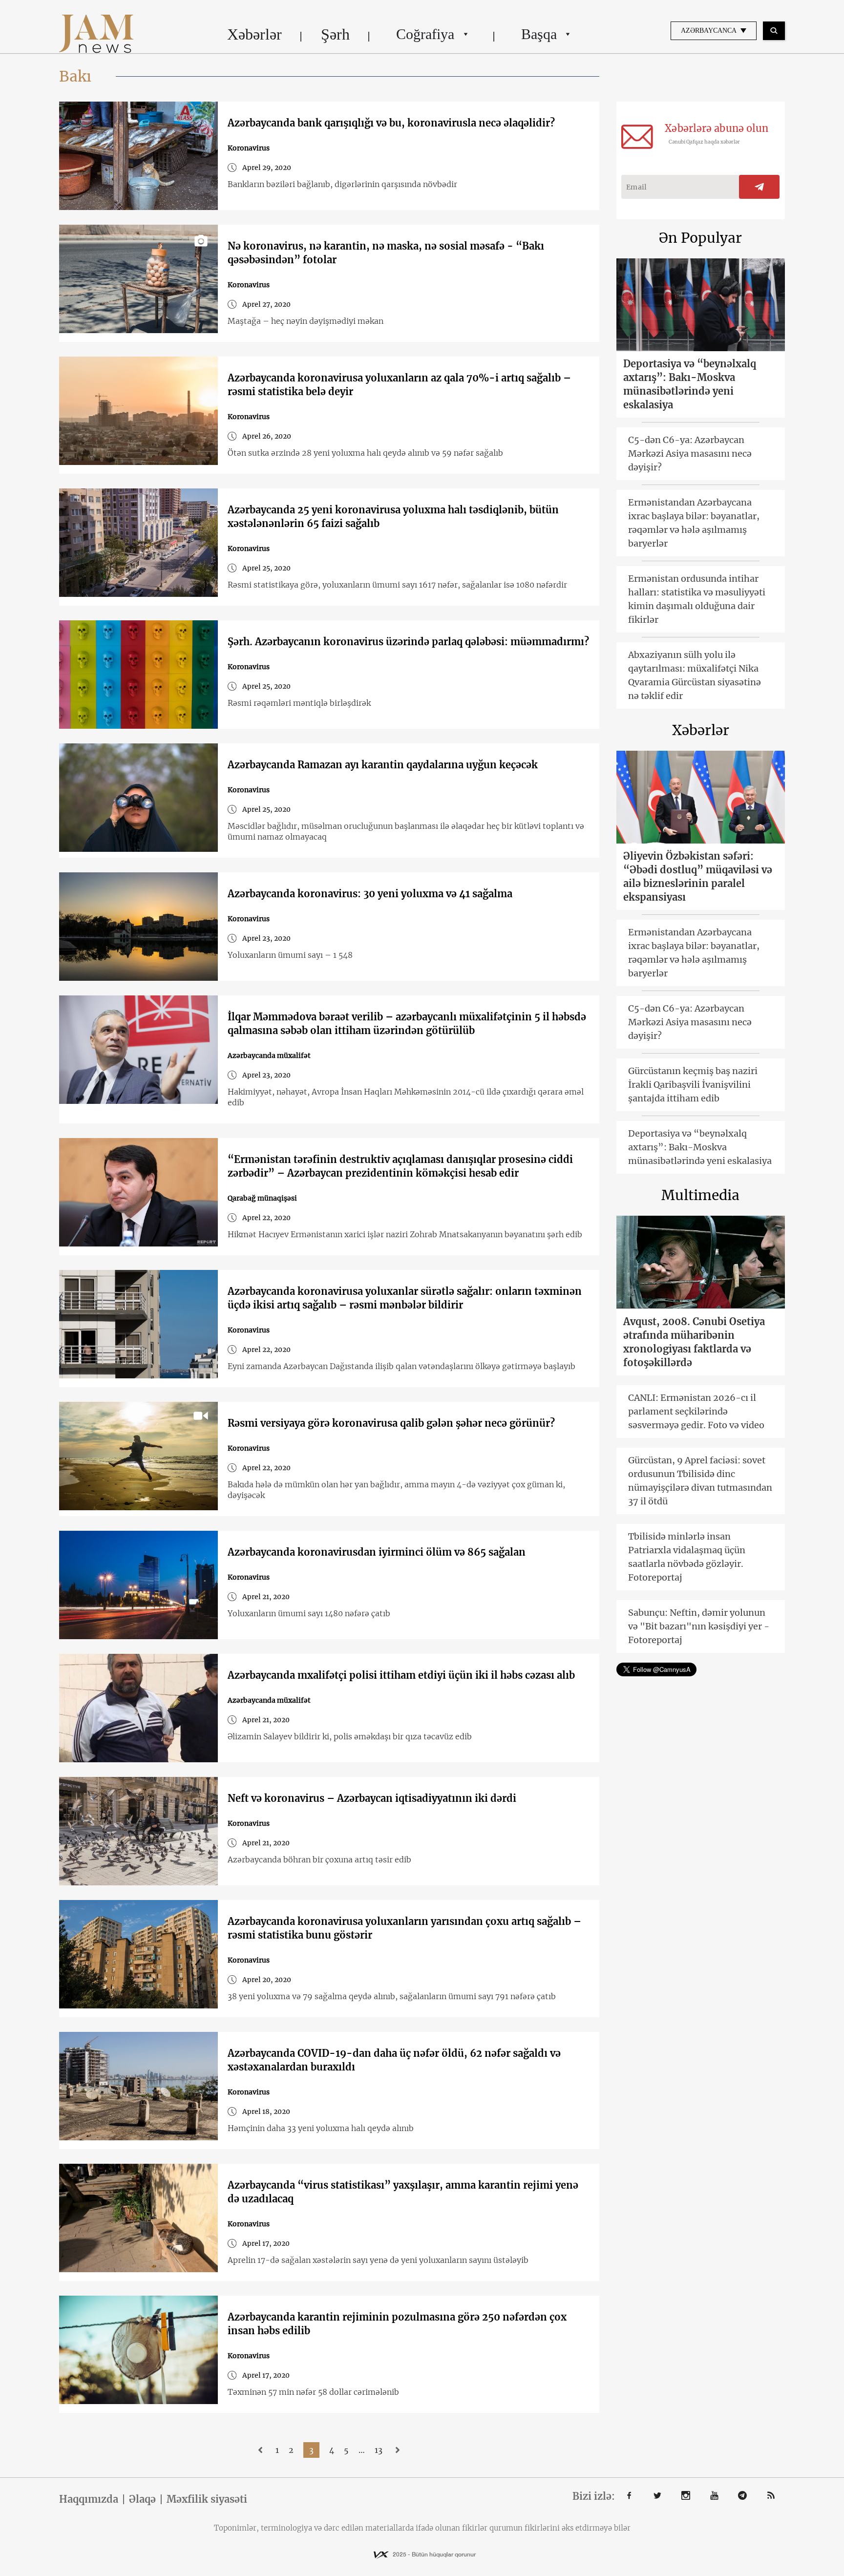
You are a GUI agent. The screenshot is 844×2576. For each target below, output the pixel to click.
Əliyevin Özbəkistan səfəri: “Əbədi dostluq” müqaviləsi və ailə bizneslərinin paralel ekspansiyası (698, 876)
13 (379, 2450)
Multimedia (700, 1195)
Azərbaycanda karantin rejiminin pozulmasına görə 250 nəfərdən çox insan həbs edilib (397, 2324)
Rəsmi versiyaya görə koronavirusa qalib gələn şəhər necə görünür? (391, 1423)
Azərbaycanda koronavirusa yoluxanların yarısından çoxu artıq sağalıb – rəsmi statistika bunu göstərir (404, 1928)
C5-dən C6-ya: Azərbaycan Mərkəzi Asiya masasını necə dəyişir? (690, 454)
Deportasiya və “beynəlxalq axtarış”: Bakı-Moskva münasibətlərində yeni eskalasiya (690, 384)
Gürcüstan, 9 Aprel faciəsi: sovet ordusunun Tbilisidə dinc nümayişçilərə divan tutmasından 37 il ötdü (700, 1481)
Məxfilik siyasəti (207, 2499)
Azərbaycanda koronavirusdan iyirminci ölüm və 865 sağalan (377, 1552)
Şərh (335, 34)
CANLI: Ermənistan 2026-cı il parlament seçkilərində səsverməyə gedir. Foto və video (696, 1411)
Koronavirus (249, 148)
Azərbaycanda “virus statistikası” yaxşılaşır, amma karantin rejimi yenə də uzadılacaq (403, 2192)
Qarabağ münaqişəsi (262, 1198)
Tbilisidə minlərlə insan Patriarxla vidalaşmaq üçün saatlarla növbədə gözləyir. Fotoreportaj (687, 1557)
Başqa (539, 34)
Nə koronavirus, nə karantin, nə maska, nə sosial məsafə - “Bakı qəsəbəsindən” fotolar (386, 253)
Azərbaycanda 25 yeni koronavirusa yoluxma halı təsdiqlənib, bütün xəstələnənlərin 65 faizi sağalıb (393, 517)
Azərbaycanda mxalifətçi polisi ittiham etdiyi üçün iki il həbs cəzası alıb (401, 1675)
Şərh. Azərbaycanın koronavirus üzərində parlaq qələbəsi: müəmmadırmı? (408, 642)
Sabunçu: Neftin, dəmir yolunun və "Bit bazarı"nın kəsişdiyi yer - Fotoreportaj (699, 1626)
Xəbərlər (254, 34)
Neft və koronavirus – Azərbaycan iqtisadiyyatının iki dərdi (372, 1798)
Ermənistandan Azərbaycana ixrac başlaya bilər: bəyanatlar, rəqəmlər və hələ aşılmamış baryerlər (694, 523)
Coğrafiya (425, 34)
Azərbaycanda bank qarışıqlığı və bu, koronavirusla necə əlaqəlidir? (391, 123)
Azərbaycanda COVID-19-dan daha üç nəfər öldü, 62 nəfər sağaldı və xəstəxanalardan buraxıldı (394, 2060)
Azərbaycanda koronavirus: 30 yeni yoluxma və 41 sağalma (370, 894)
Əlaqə (142, 2499)
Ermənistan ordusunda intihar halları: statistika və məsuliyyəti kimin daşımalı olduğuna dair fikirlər (697, 599)
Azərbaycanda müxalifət (269, 1056)
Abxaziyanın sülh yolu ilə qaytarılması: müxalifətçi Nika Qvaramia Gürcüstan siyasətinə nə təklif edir (695, 675)
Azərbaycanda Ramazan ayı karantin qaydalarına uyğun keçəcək (383, 765)
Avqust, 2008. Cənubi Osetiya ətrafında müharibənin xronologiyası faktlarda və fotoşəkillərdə (694, 1342)
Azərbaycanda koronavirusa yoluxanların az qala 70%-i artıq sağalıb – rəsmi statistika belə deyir (399, 385)
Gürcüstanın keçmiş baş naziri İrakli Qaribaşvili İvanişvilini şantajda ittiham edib (693, 1085)
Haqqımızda (89, 2499)
